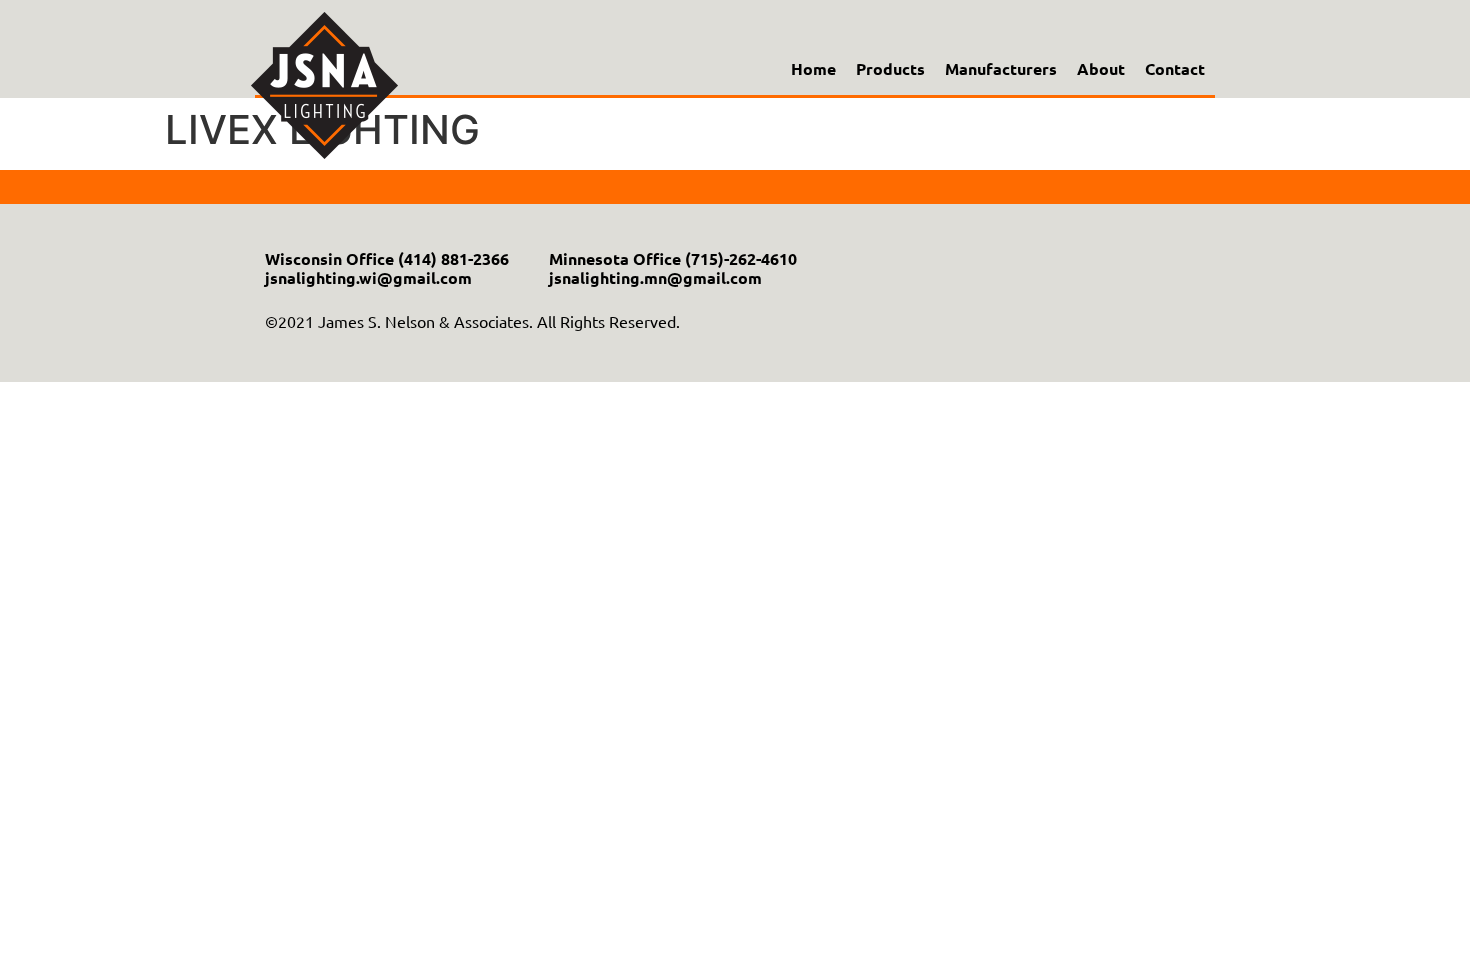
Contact (1175, 69)
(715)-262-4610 (741, 258)
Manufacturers (1001, 69)
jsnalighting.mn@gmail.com (655, 277)
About (1101, 69)
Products (890, 69)
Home (813, 69)
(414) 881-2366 (453, 258)
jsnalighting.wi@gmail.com (368, 277)
